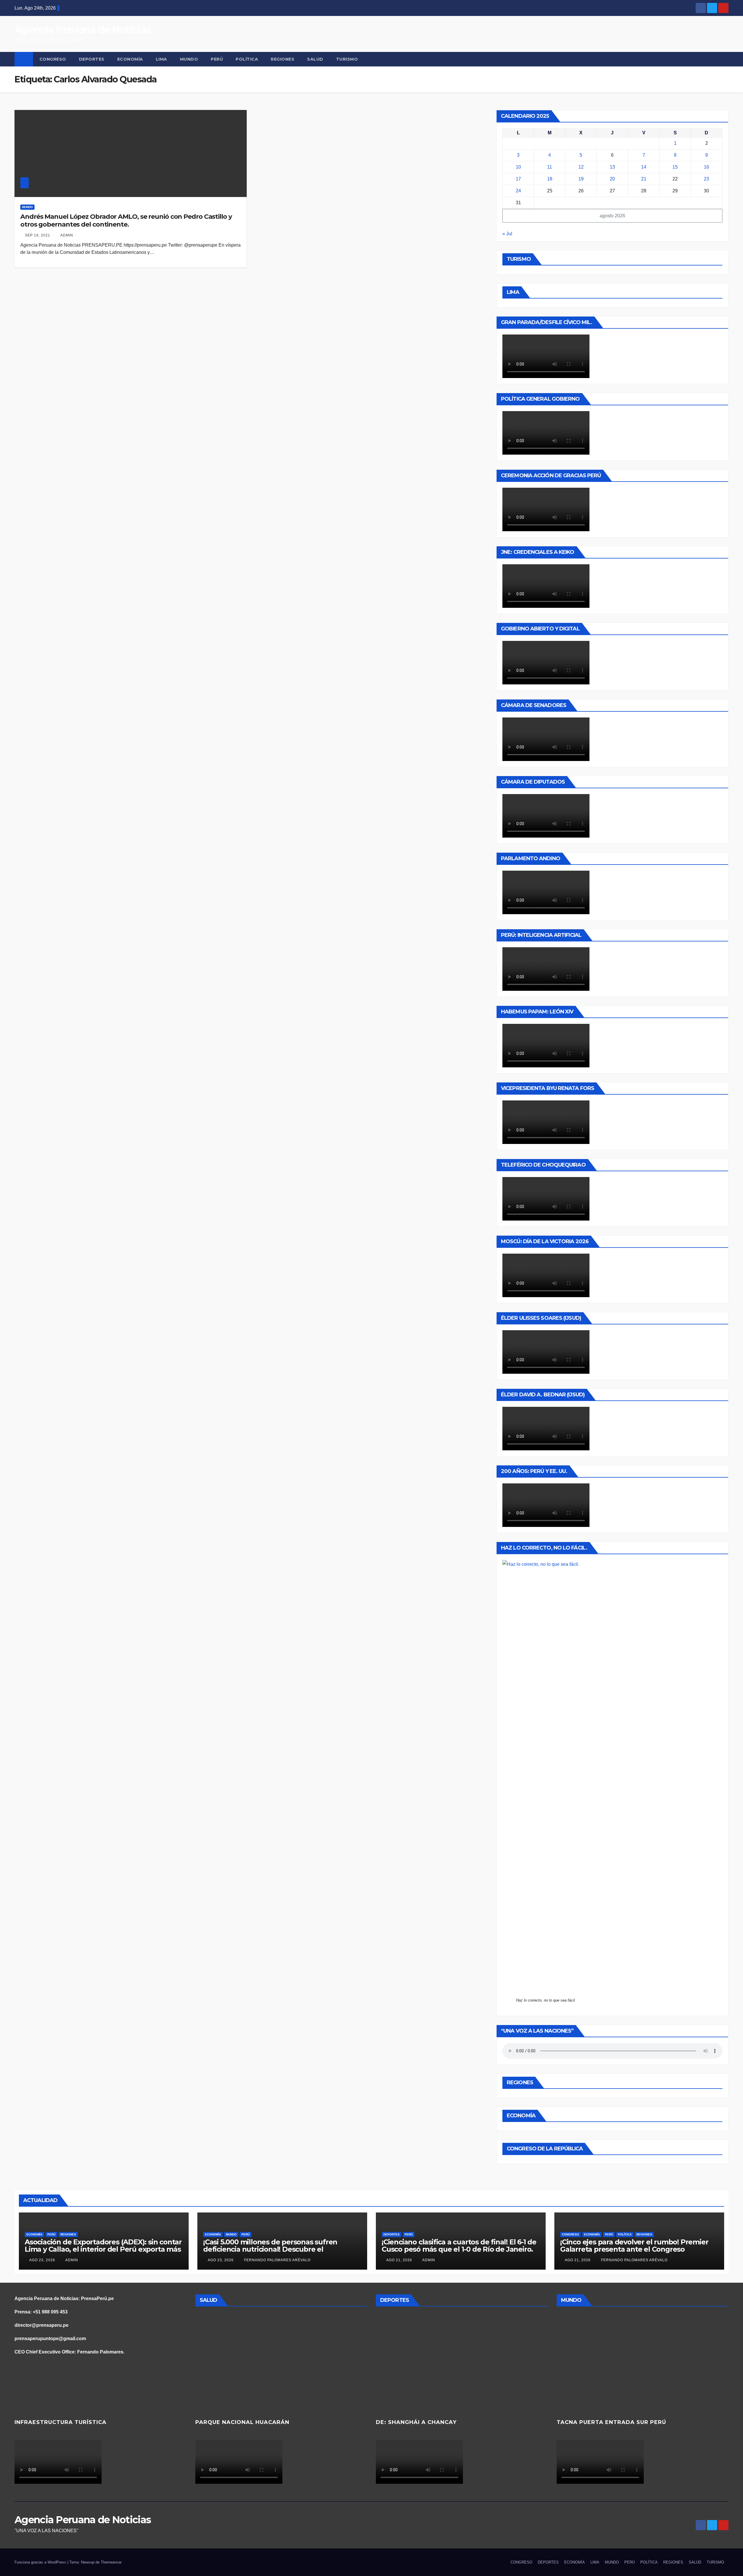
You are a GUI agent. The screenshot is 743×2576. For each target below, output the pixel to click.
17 (518, 179)
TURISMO (347, 59)
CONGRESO (53, 59)
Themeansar (111, 2562)
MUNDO (189, 59)
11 (550, 167)
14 (644, 167)
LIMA (162, 59)
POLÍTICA (247, 59)
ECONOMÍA (130, 59)
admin (66, 235)
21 (644, 179)
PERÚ (217, 59)
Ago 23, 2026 (42, 2260)
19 (581, 179)
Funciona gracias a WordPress (41, 2562)
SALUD (315, 59)
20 (612, 179)
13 (612, 167)
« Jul (507, 234)
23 (706, 179)
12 (581, 167)
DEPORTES (92, 59)
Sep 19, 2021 (38, 235)
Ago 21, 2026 (399, 2260)
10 (518, 167)
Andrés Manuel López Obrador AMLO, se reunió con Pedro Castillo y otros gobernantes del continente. (126, 220)
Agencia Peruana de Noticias (83, 30)
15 (675, 167)
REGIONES (283, 59)
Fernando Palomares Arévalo (277, 2260)
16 (706, 167)
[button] (724, 59)
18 (550, 179)
